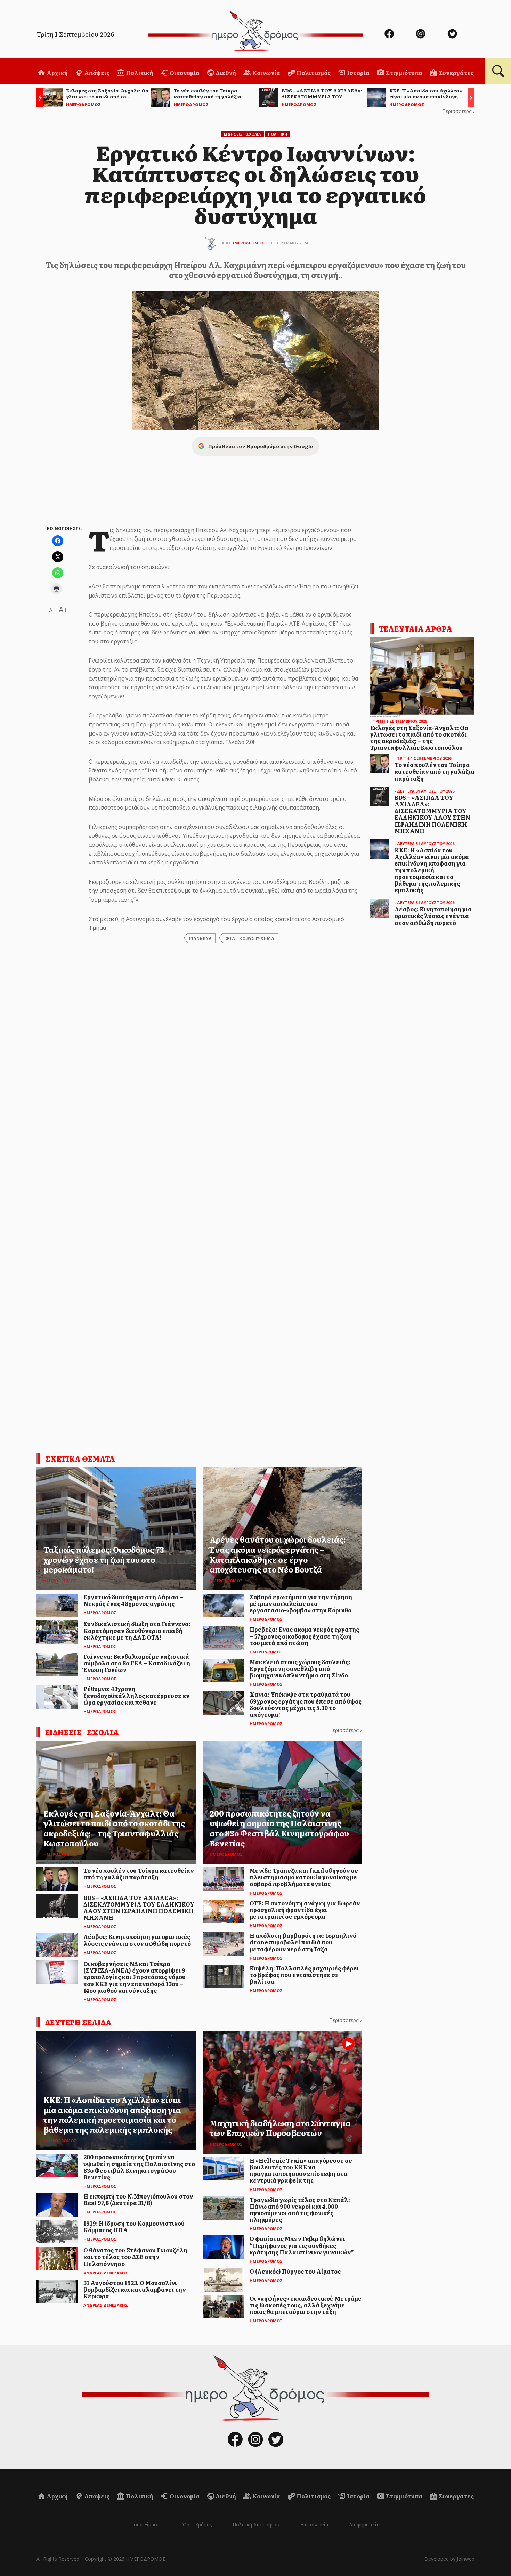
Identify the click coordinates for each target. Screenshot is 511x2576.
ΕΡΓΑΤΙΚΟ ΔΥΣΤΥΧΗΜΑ (249, 938)
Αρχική (57, 73)
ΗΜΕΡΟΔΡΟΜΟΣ (248, 243)
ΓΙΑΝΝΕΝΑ (200, 938)
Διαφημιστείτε (365, 2524)
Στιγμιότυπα (404, 73)
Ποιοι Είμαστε (146, 2524)
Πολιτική (139, 73)
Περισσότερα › (458, 111)
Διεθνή (225, 73)
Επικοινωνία (314, 2524)
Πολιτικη (278, 134)
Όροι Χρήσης (197, 2524)
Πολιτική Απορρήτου (256, 2524)
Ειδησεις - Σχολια (242, 134)
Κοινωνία (266, 73)
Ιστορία (358, 73)
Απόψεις (96, 73)
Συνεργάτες (456, 73)
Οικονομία (184, 73)
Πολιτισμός (313, 73)
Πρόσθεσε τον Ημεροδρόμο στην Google (260, 446)
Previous (38, 99)
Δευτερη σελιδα (78, 2022)
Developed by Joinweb (449, 2559)
